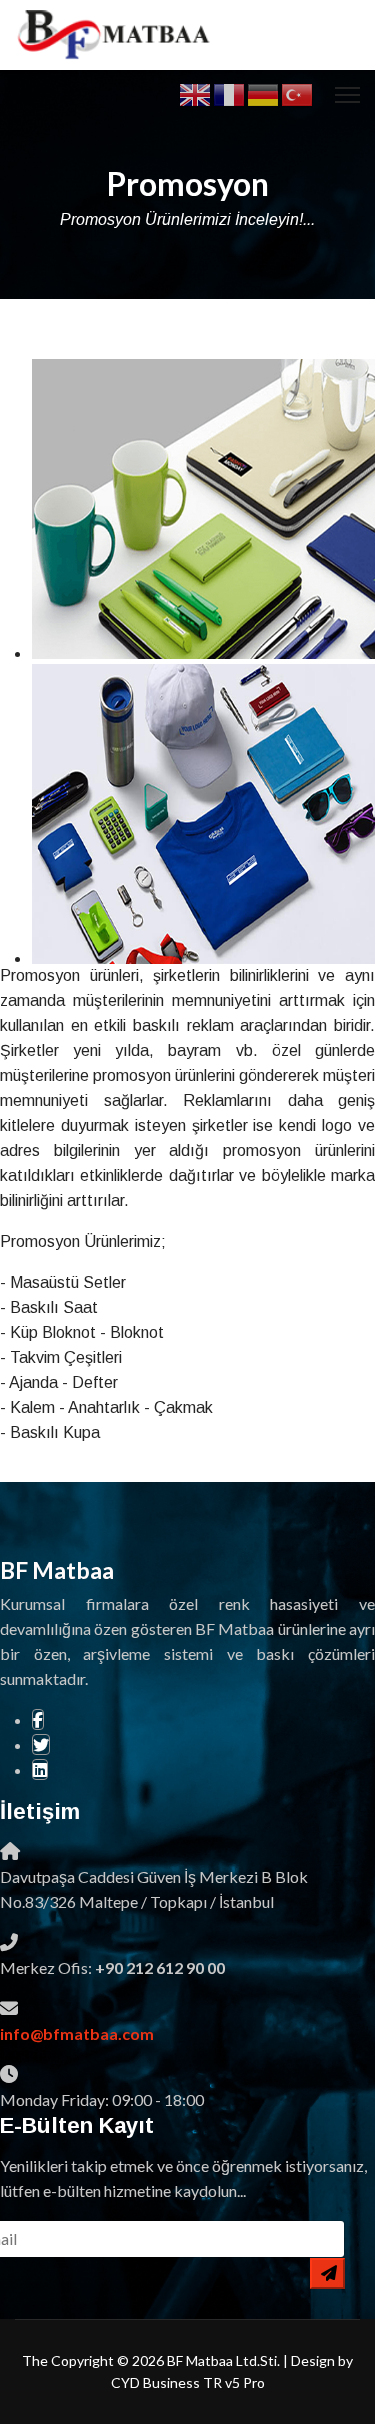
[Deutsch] (264, 92)
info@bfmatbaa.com (77, 2033)
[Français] (230, 92)
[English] (196, 92)
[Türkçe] (298, 92)
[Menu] (347, 95)
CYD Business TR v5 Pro (188, 2382)
